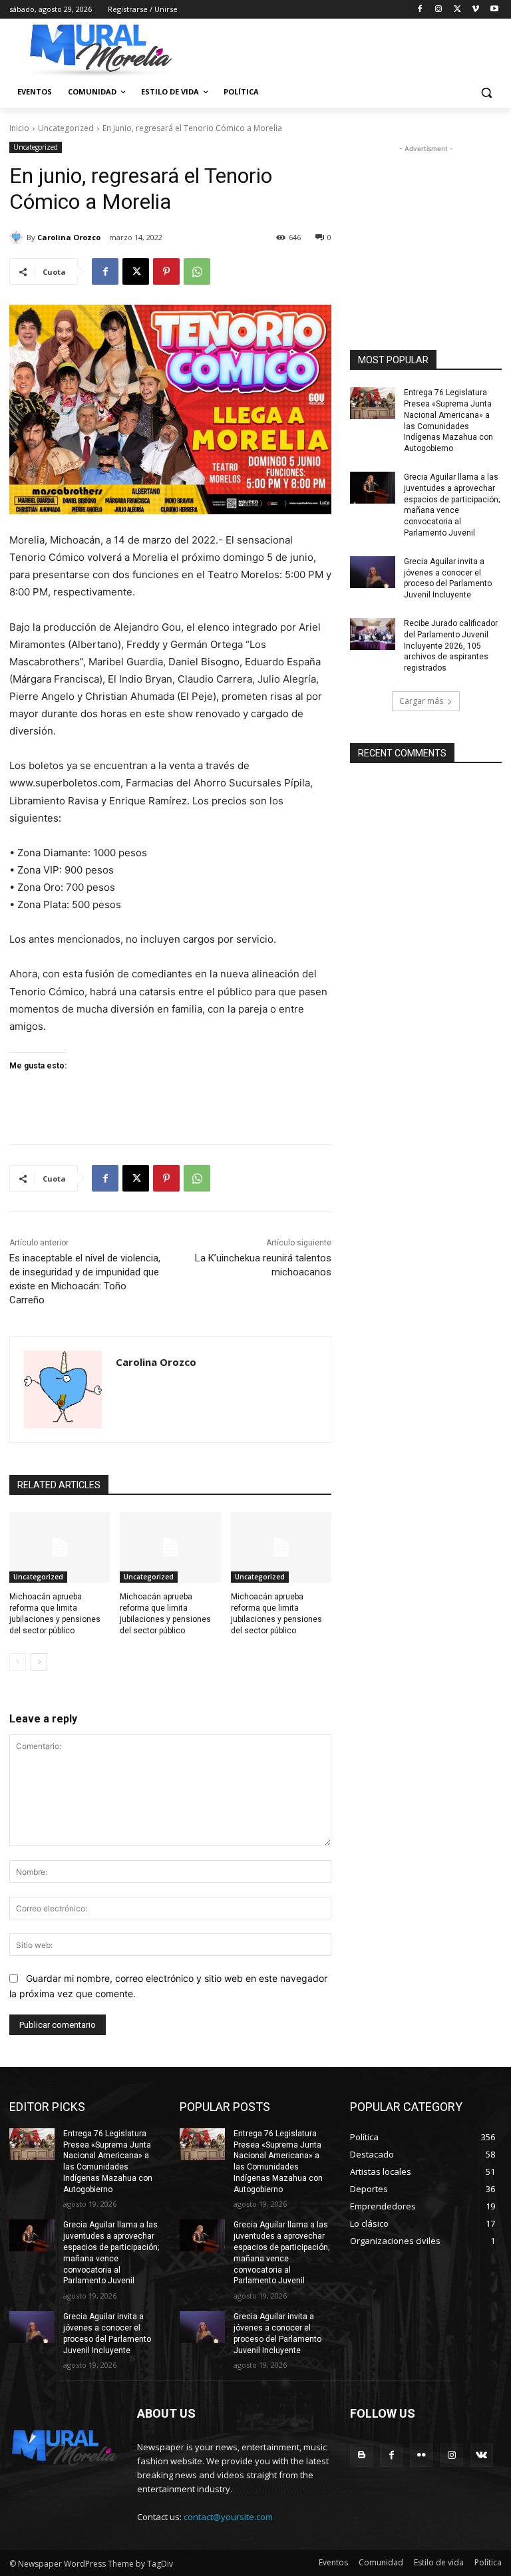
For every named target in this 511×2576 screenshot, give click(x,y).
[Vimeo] (475, 10)
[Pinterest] (166, 271)
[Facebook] (420, 10)
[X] (457, 10)
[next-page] (39, 1662)
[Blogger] (362, 2455)
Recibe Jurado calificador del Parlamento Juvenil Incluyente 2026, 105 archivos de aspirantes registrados (451, 646)
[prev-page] (18, 1662)
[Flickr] (422, 2455)
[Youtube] (494, 10)
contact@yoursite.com (228, 2517)
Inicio (19, 128)
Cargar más (421, 701)
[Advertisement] (426, 222)
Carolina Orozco (69, 237)
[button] (486, 92)
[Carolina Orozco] (18, 238)
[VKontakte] (481, 2455)
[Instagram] (439, 10)
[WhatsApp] (197, 271)
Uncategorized (66, 128)
